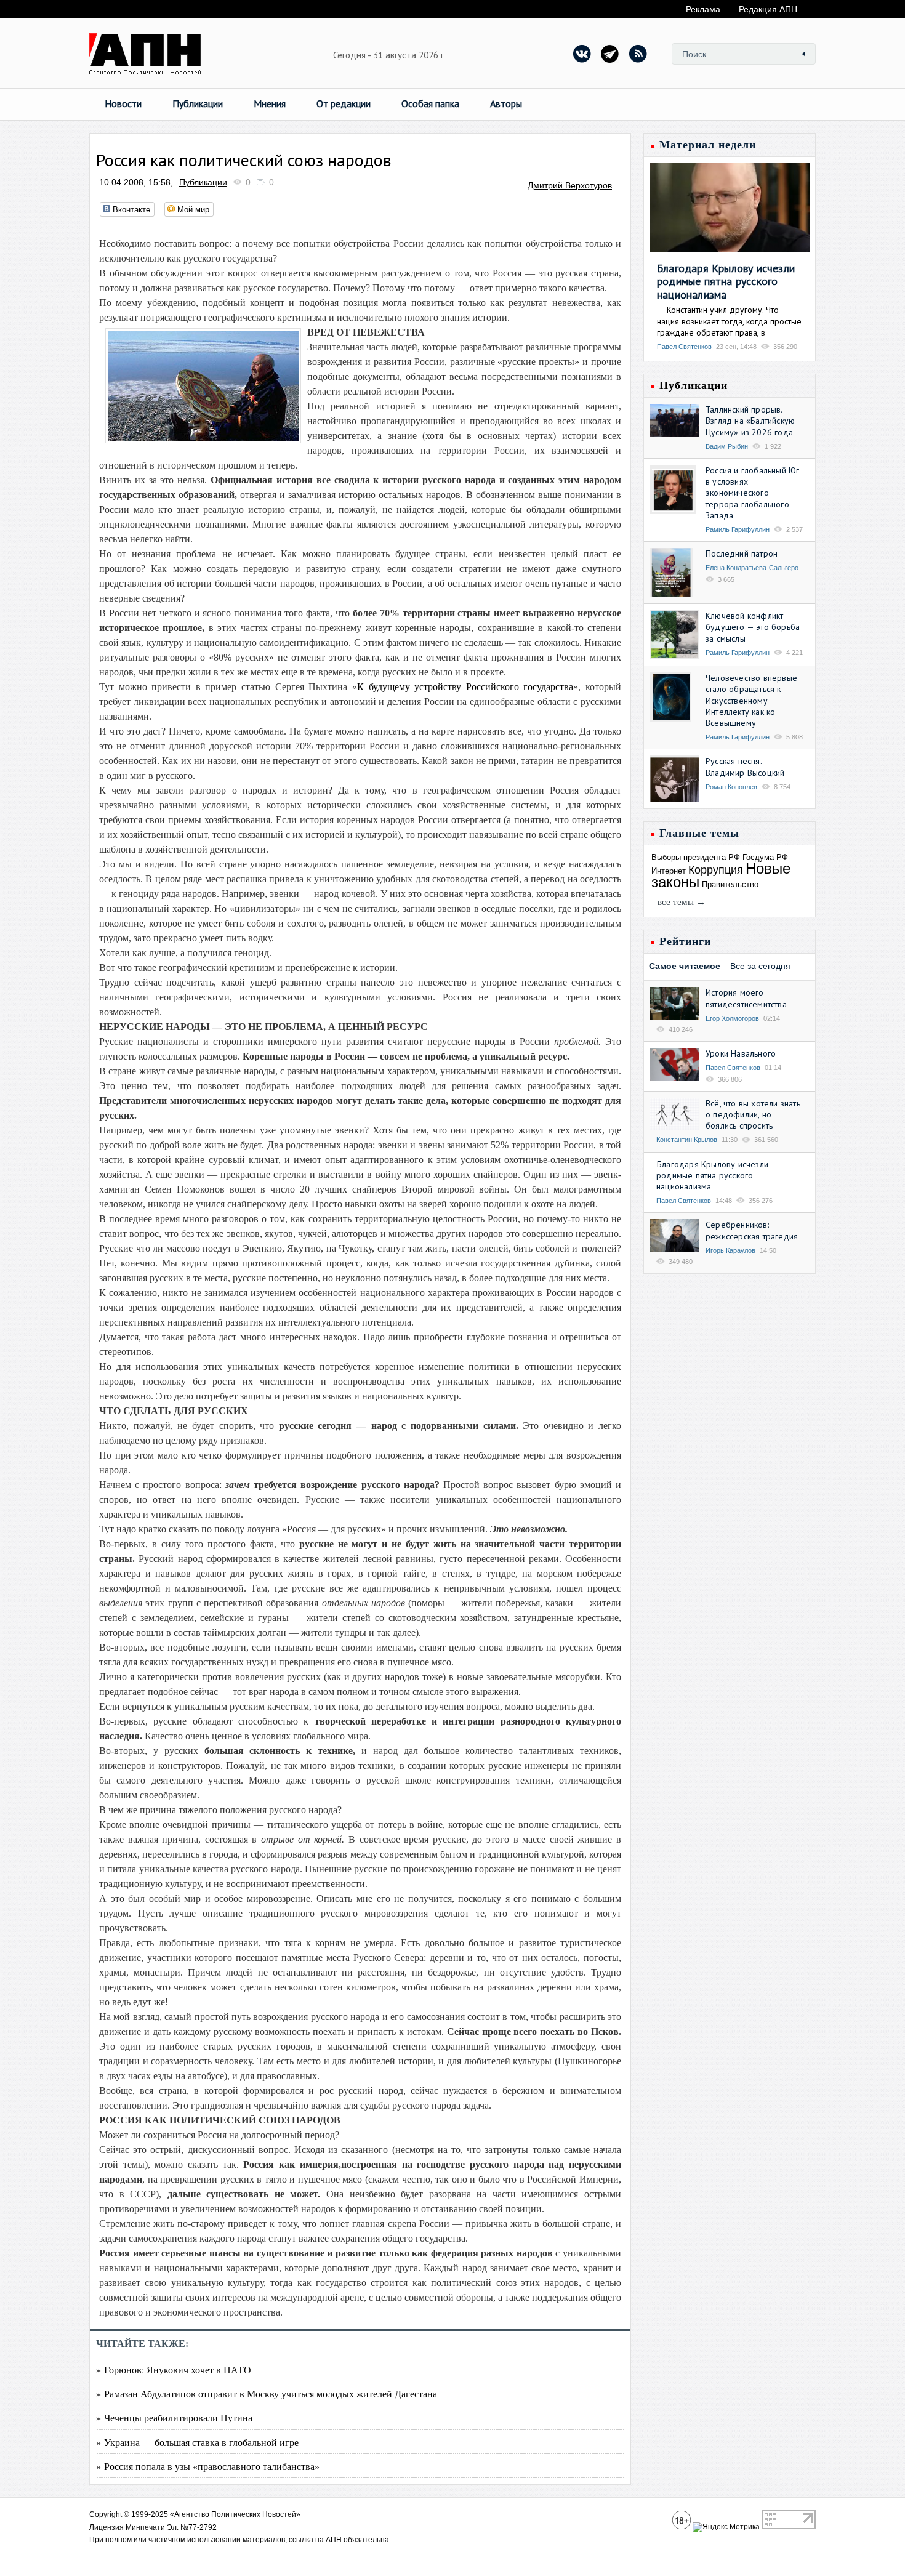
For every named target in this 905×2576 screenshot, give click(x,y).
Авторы (506, 103)
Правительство (730, 884)
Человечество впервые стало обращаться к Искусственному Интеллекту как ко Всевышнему (751, 700)
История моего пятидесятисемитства (746, 998)
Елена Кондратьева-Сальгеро (752, 568)
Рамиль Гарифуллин (738, 529)
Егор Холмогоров (732, 1018)
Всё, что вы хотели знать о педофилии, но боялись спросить (753, 1114)
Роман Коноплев (731, 787)
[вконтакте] (582, 54)
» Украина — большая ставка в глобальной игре (197, 2442)
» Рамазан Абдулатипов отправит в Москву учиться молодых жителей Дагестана (267, 2393)
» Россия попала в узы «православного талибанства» (208, 2466)
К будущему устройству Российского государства (465, 687)
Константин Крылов (687, 1140)
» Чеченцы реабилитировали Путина (174, 2417)
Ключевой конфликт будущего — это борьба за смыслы (753, 627)
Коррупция (716, 870)
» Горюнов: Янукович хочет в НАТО (174, 2369)
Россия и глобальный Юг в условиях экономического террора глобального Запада (752, 493)
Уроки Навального (741, 1053)
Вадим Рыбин (727, 446)
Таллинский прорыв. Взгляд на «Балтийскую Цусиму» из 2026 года (750, 421)
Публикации (198, 103)
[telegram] (610, 54)
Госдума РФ (765, 857)
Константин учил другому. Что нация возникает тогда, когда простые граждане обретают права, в (729, 321)
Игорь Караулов (730, 1250)
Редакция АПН (768, 9)
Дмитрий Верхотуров (570, 185)
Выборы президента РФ (696, 857)
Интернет (669, 871)
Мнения (270, 103)
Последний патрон (742, 553)
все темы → (682, 902)
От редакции (344, 103)
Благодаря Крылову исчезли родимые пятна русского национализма (726, 281)
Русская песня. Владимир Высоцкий (745, 767)
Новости (123, 103)
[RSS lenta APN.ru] (638, 54)
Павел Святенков (684, 347)
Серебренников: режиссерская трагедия (752, 1230)
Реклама (703, 9)
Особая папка (430, 103)
